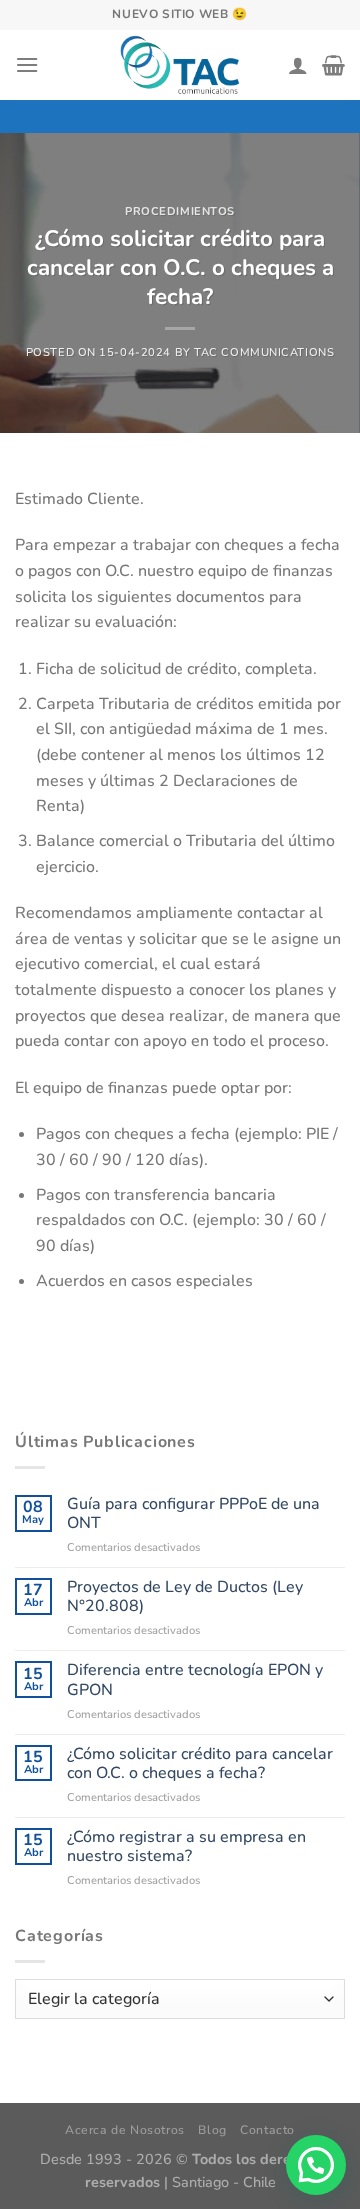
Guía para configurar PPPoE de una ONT (193, 1514)
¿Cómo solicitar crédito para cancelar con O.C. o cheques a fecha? (200, 1764)
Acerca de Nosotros (125, 2130)
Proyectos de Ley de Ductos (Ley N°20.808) (185, 1597)
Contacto (267, 2130)
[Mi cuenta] (298, 65)
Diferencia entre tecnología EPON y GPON (195, 1680)
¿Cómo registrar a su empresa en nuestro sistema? (186, 1847)
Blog (212, 2130)
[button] (316, 2165)
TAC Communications (264, 352)
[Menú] (27, 64)
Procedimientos (180, 211)
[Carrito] (333, 65)
